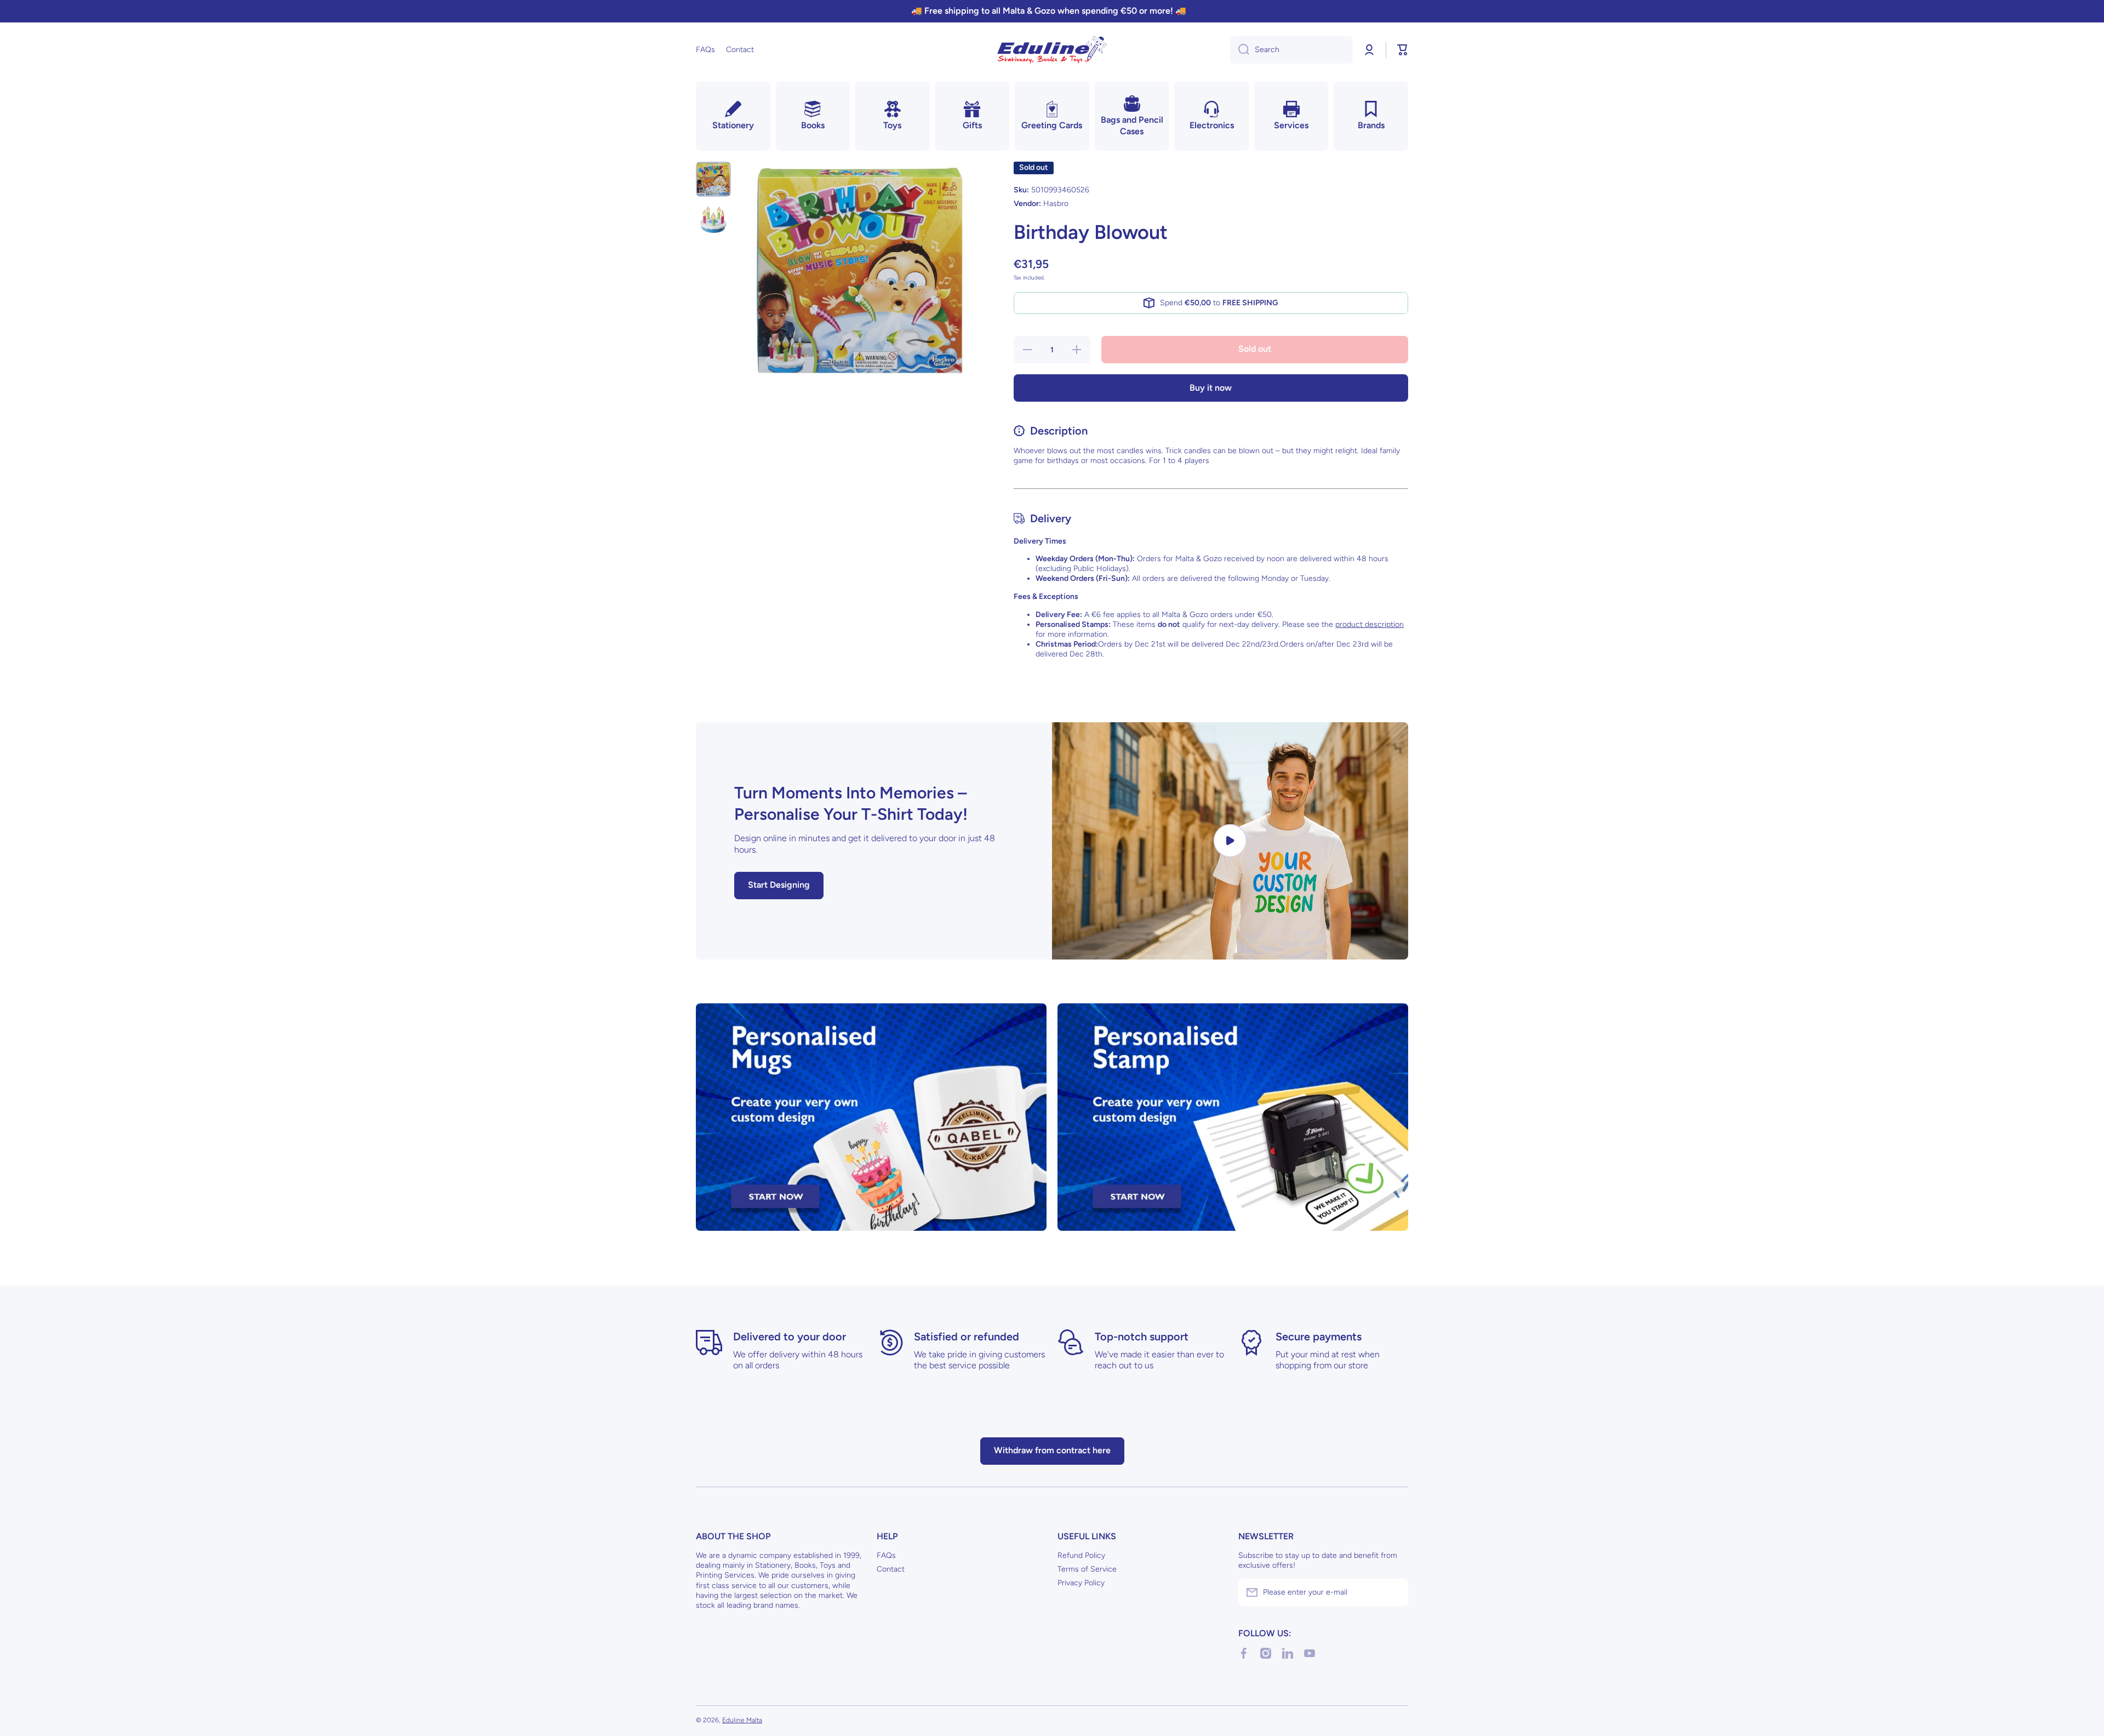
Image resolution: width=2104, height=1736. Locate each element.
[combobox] (1291, 50)
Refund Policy (1081, 1555)
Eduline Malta (742, 1720)
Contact (891, 1569)
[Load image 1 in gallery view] (713, 179)
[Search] (1240, 50)
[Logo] (1052, 50)
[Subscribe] (1394, 1592)
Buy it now (1211, 388)
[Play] (1230, 841)
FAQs (886, 1555)
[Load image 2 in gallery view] (713, 220)
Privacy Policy (1081, 1583)
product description (1370, 624)
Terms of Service (1087, 1569)
